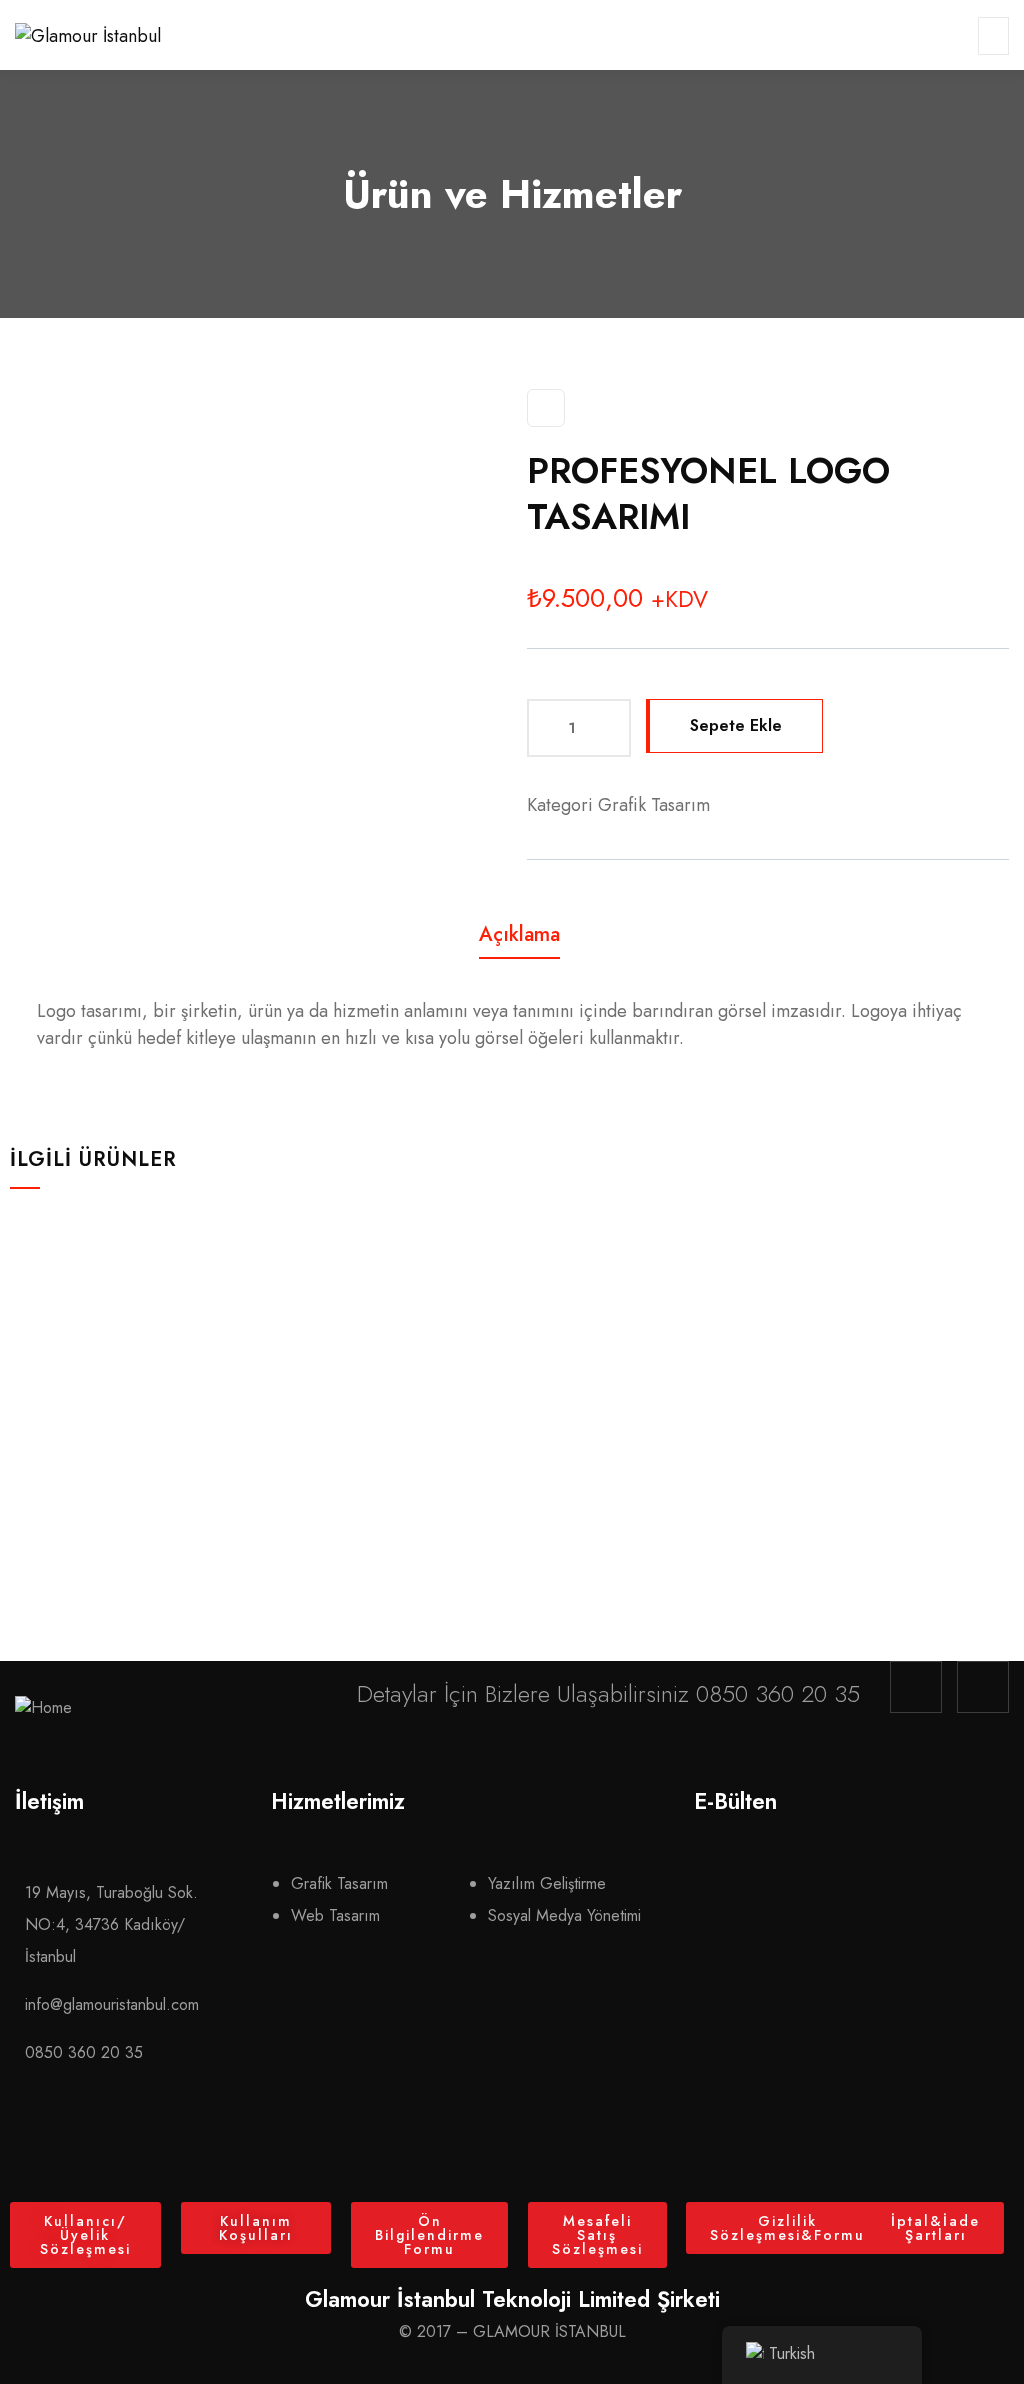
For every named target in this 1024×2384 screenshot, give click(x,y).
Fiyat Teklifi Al (143, 1471)
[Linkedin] (983, 1687)
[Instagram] (916, 1687)
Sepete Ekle (736, 725)
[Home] (43, 1708)
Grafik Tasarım (654, 805)
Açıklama (519, 934)
